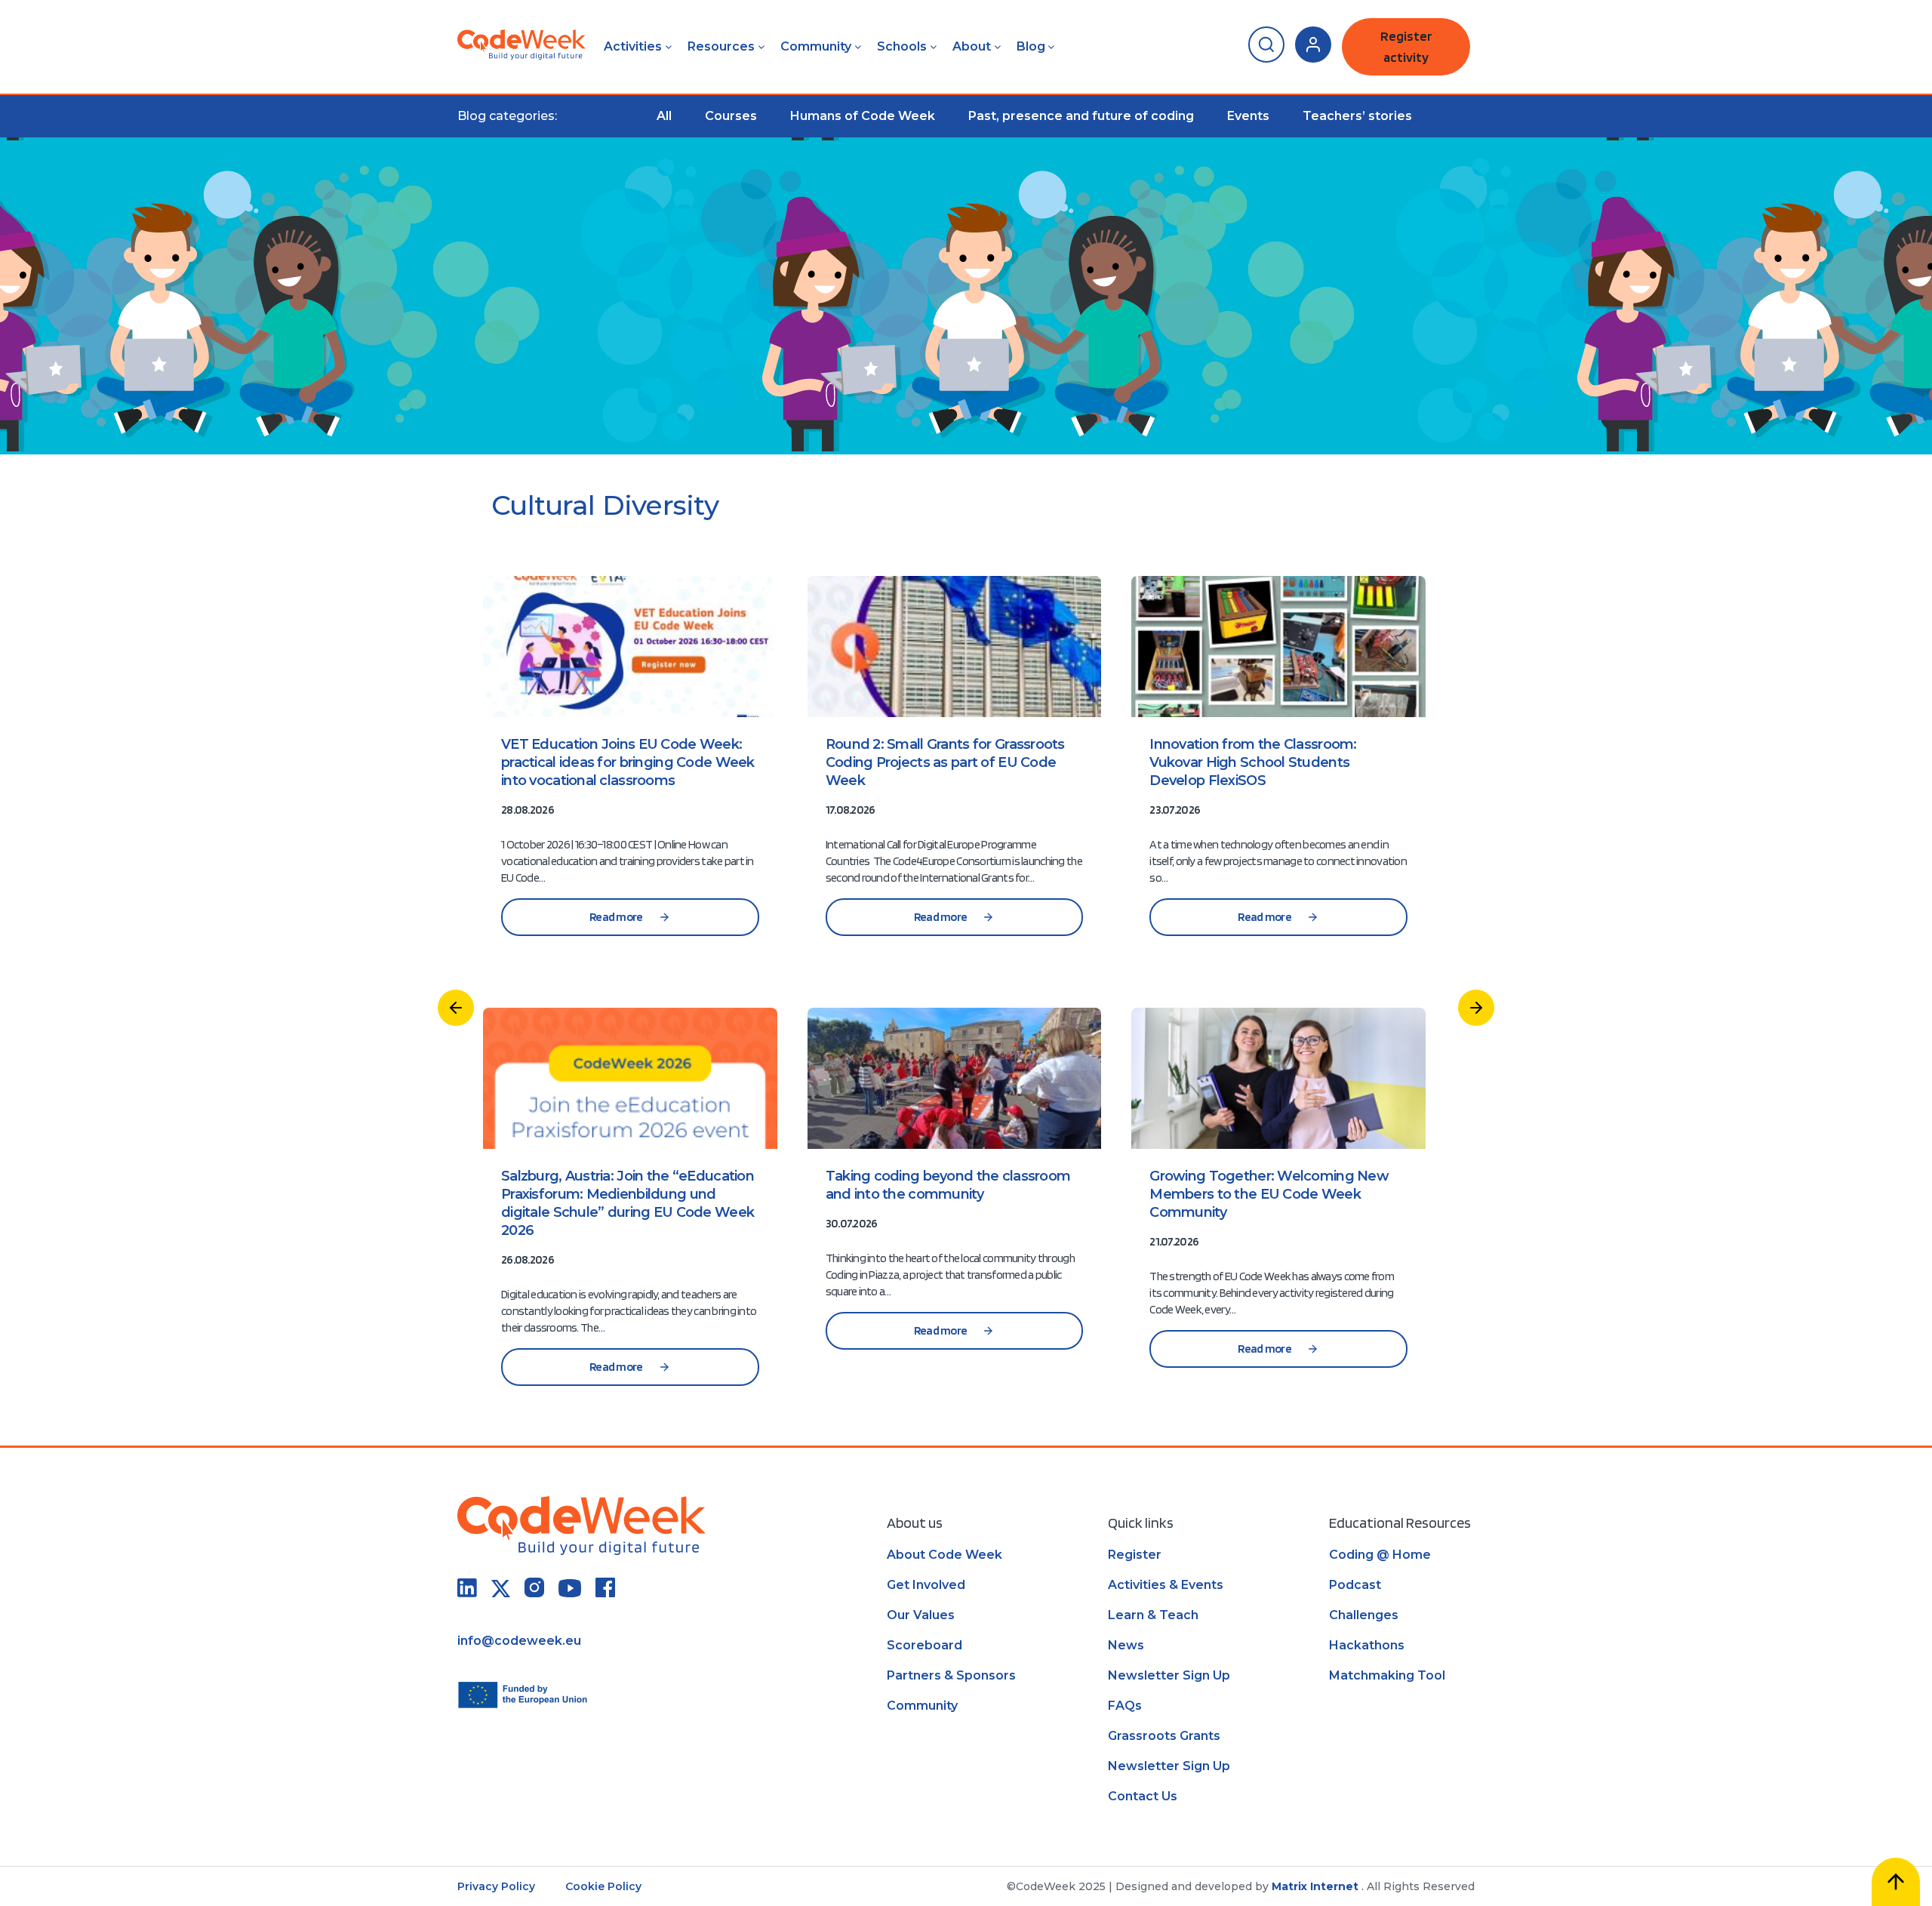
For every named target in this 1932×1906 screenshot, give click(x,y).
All (664, 116)
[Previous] (456, 1008)
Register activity (1406, 46)
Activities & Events (1166, 1585)
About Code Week (944, 1555)
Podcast (1355, 1585)
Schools (902, 46)
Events (1248, 116)
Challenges (1364, 1615)
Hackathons (1367, 1645)
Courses (731, 116)
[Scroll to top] (1896, 1882)
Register (1135, 1555)
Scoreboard (924, 1645)
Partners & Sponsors (951, 1675)
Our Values (921, 1615)
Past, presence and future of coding (1081, 116)
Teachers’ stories (1357, 116)
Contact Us (1143, 1796)
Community (816, 46)
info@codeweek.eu (519, 1641)
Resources (721, 46)
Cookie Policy (603, 1886)
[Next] (1476, 1008)
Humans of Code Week (863, 116)
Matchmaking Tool (1387, 1675)
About (972, 46)
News (1126, 1645)
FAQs (1125, 1706)
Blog (1031, 46)
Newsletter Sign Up (1169, 1675)
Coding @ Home (1380, 1555)
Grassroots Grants (1164, 1736)
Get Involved (926, 1585)
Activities (633, 46)
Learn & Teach (1153, 1615)
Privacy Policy (496, 1886)
